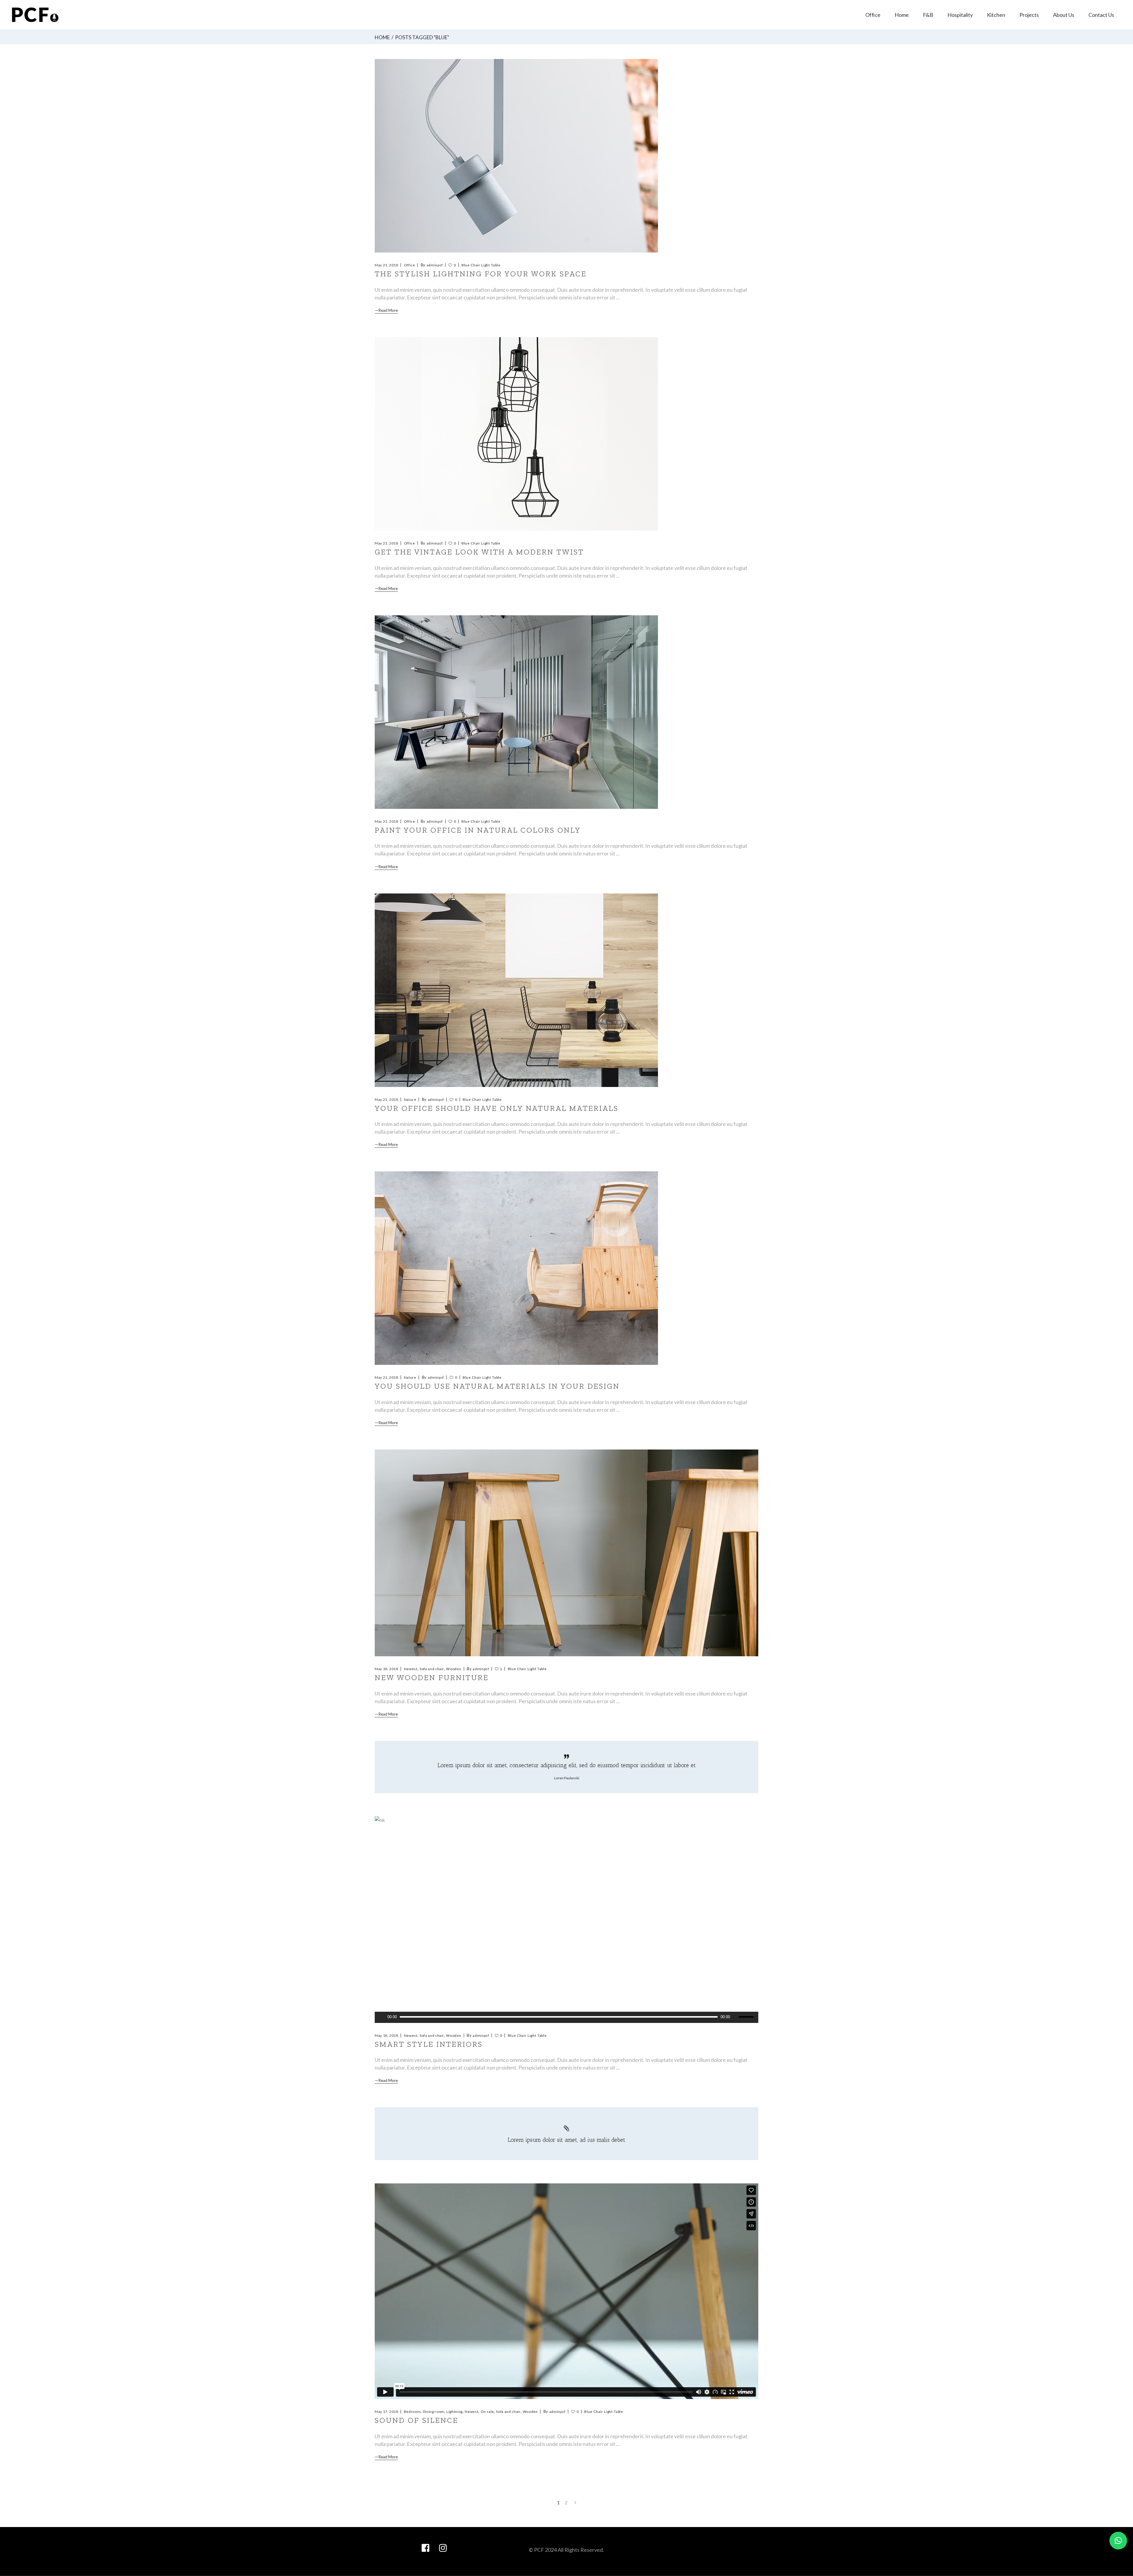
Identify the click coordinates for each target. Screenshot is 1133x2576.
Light (486, 265)
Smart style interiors (429, 2044)
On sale (487, 2412)
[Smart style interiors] (566, 1920)
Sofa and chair (432, 1669)
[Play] (382, 2017)
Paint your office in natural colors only (478, 830)
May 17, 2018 (387, 2412)
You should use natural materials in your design (497, 1386)
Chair (475, 265)
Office (410, 265)
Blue (466, 265)
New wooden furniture (432, 1678)
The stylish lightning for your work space (481, 274)
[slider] (747, 2017)
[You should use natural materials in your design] (516, 1268)
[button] (1118, 2541)
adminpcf (435, 265)
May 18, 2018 (387, 1669)
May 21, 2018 (387, 265)
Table (496, 265)
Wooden (454, 1669)
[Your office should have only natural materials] (516, 990)
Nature (410, 1100)
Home (382, 37)
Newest (411, 1669)
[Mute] (734, 2017)
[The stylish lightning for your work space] (516, 156)
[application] (566, 2017)
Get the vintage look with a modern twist (479, 552)
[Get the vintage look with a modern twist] (516, 434)
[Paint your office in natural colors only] (516, 712)
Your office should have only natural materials (497, 1108)
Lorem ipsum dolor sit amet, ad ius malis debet (566, 2140)
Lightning (455, 2412)
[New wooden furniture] (566, 1553)
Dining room (434, 2412)
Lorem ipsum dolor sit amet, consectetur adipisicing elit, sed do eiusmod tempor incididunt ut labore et (567, 1765)
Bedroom (412, 2412)
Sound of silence (416, 2420)
